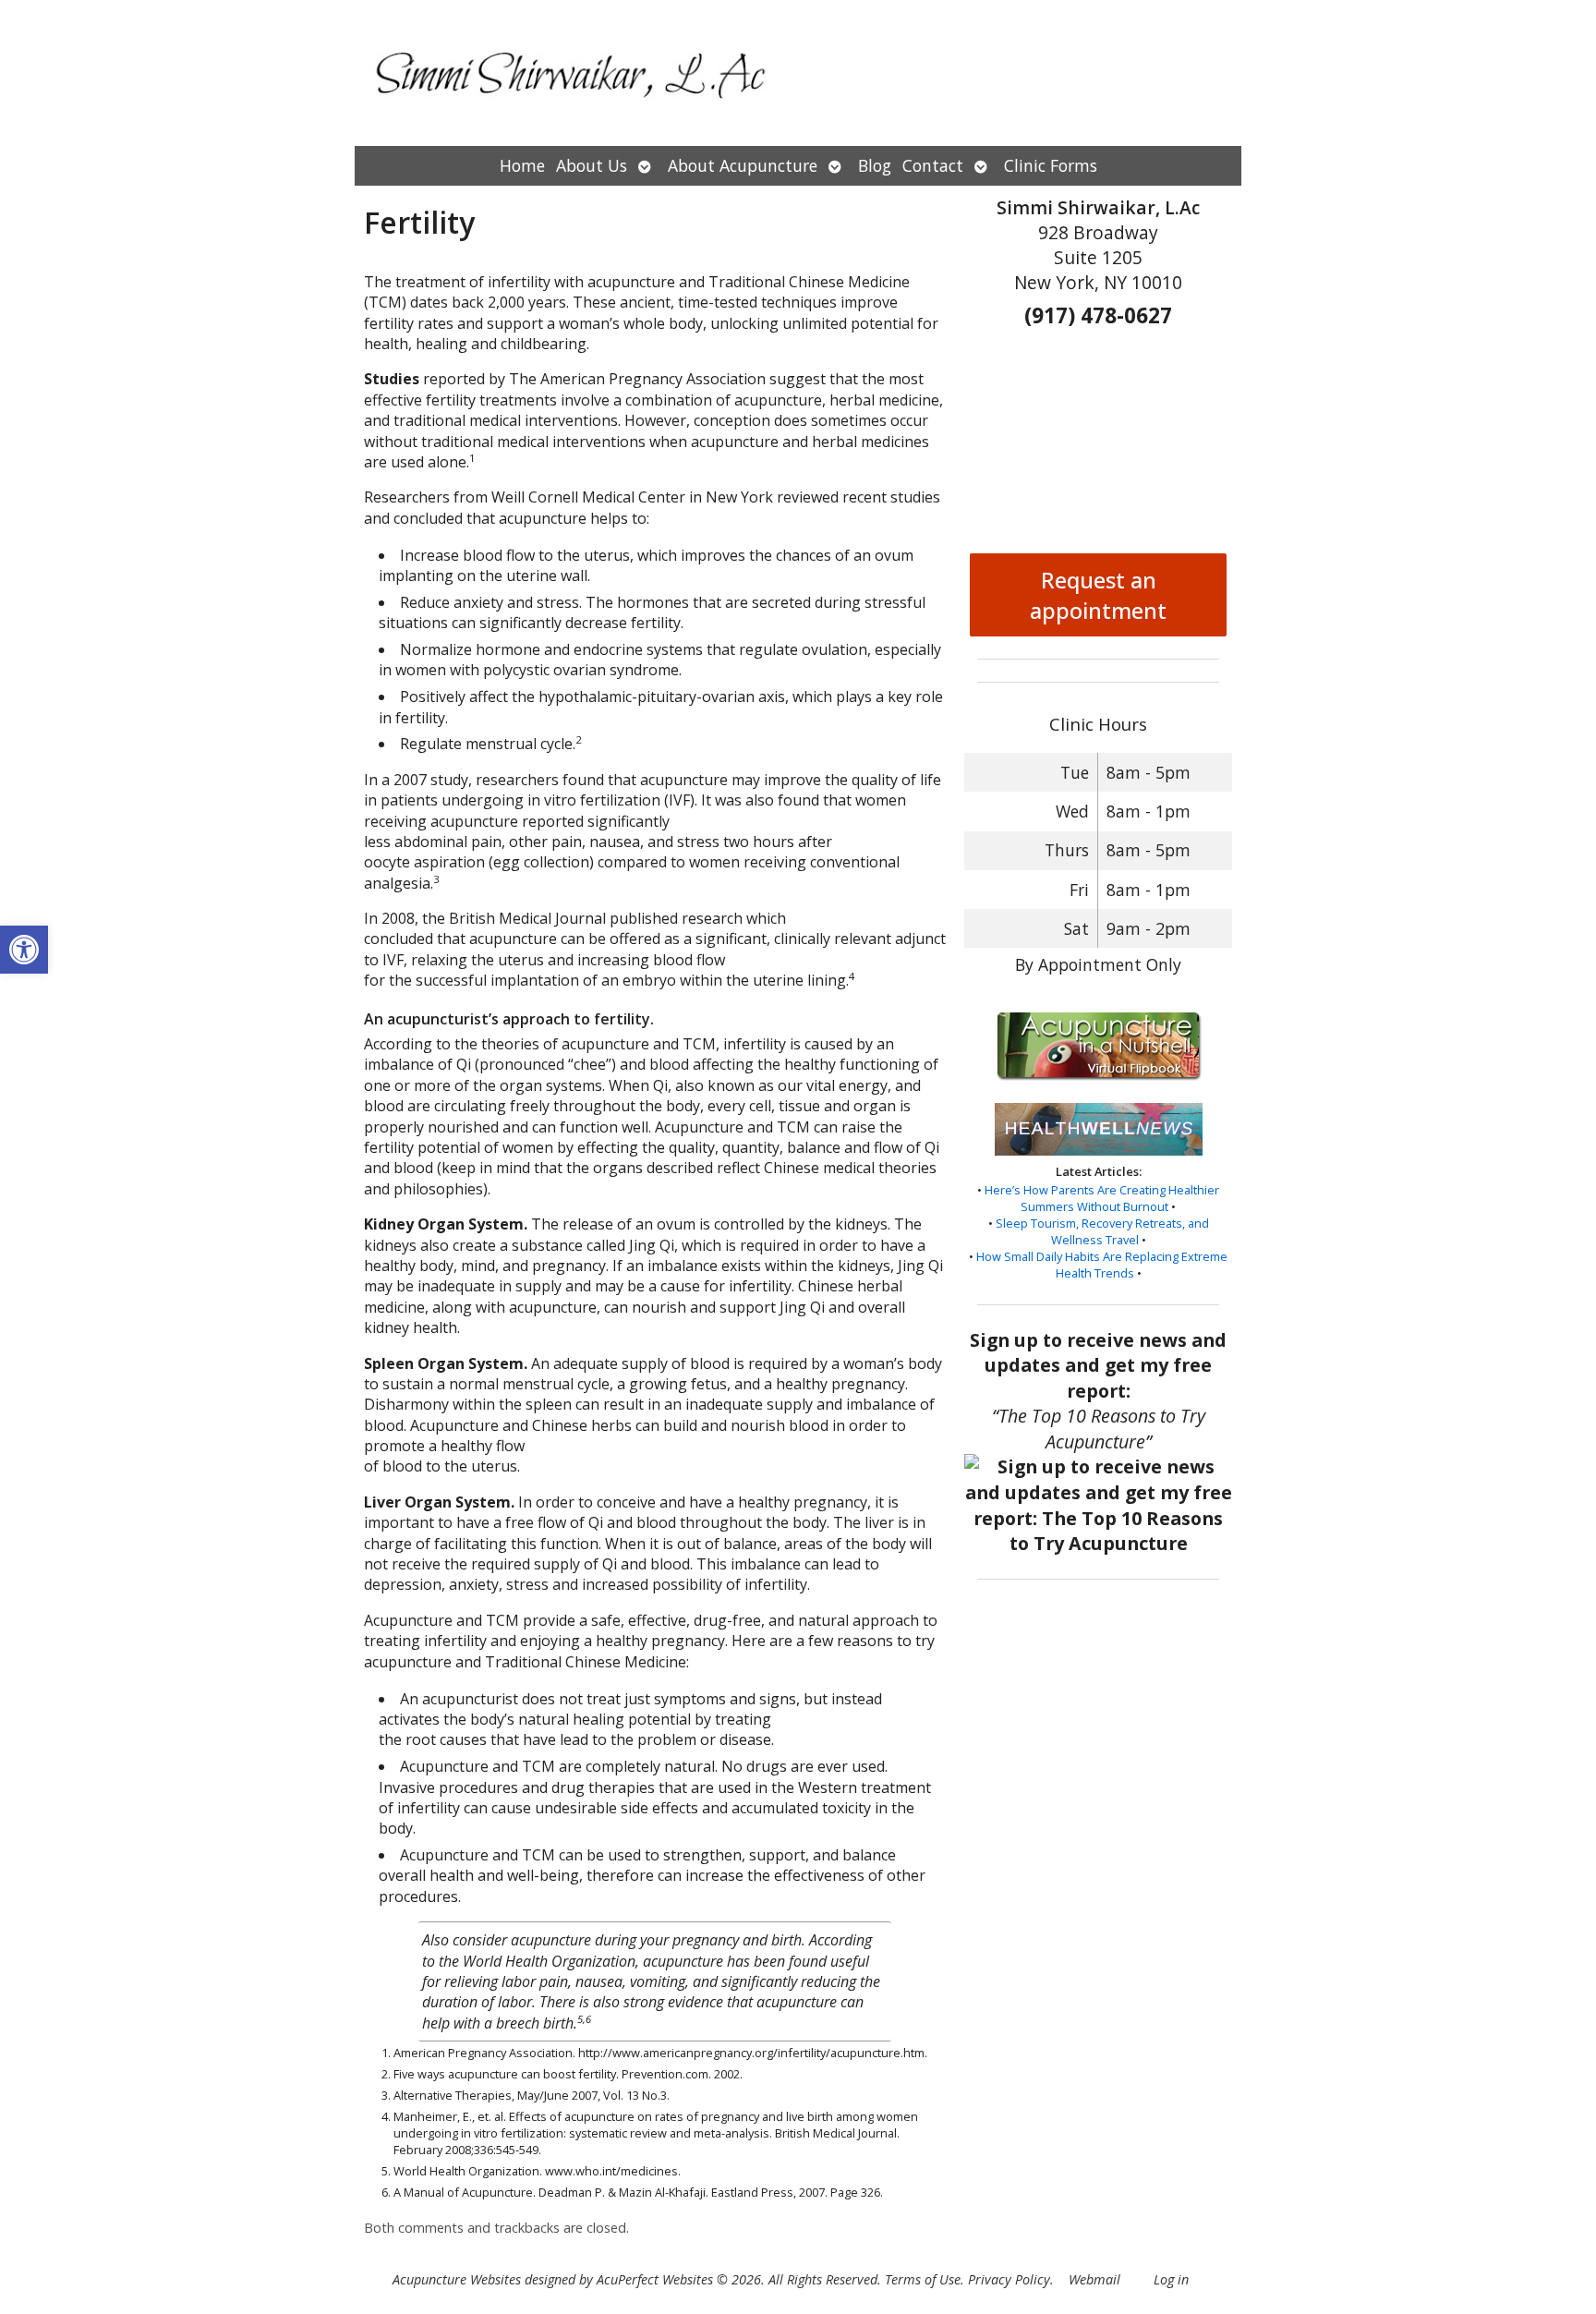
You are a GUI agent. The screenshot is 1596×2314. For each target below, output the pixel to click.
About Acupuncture (743, 165)
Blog (875, 165)
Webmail (1094, 2279)
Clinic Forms (1051, 165)
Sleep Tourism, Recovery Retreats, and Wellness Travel (1102, 1231)
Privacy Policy (1009, 2279)
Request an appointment (1098, 595)
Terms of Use (923, 2279)
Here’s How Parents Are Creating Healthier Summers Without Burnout (1102, 1198)
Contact (933, 165)
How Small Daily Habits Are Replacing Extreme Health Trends (1102, 1265)
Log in (1171, 2279)
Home (522, 165)
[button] (24, 950)
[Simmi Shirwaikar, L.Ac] (798, 73)
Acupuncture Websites (457, 2279)
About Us (592, 165)
